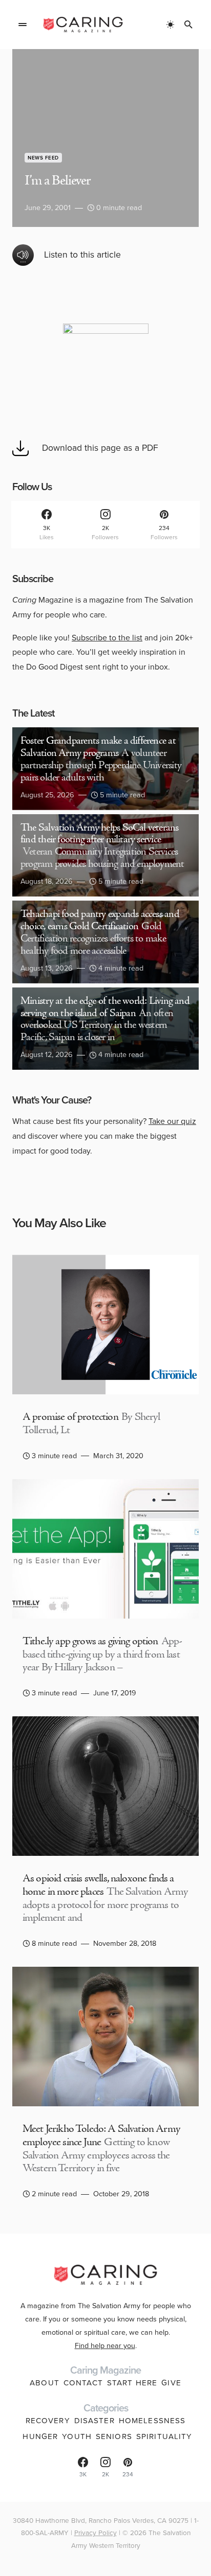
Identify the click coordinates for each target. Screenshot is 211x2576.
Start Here (132, 2383)
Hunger (40, 2436)
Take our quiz (172, 1121)
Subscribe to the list (107, 638)
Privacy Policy (96, 2533)
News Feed (43, 158)
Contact (83, 2383)
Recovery (48, 2421)
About (45, 2383)
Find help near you (105, 2345)
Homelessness (152, 2421)
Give (171, 2383)
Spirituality (164, 2436)
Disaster (94, 2421)
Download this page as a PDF (100, 448)
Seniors (114, 2436)
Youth (77, 2436)
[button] (23, 25)
